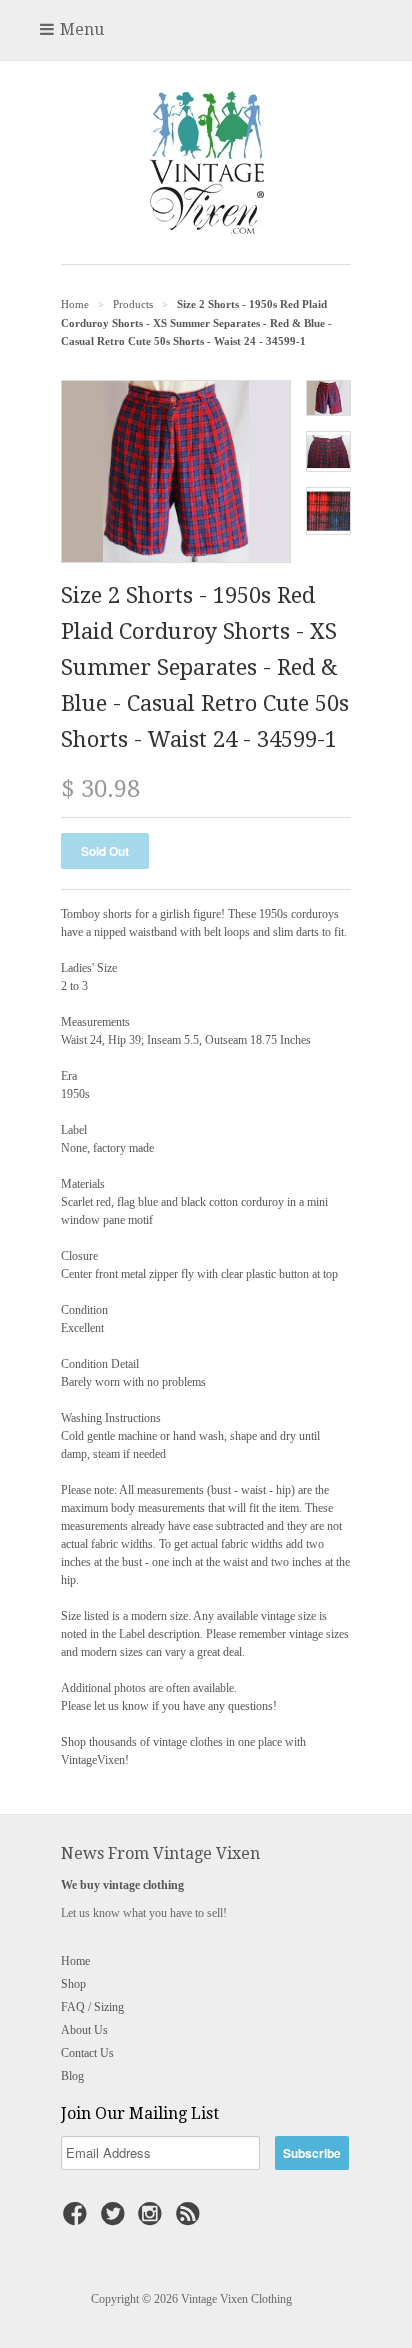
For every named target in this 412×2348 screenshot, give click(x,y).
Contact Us (87, 2053)
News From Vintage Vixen (160, 1853)
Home (75, 1961)
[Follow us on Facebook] (78, 2220)
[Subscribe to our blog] (191, 2220)
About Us (84, 2030)
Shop (73, 1984)
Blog (72, 2076)
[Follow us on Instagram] (153, 2220)
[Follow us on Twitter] (116, 2220)
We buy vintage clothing (122, 1885)
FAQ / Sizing (92, 2007)
